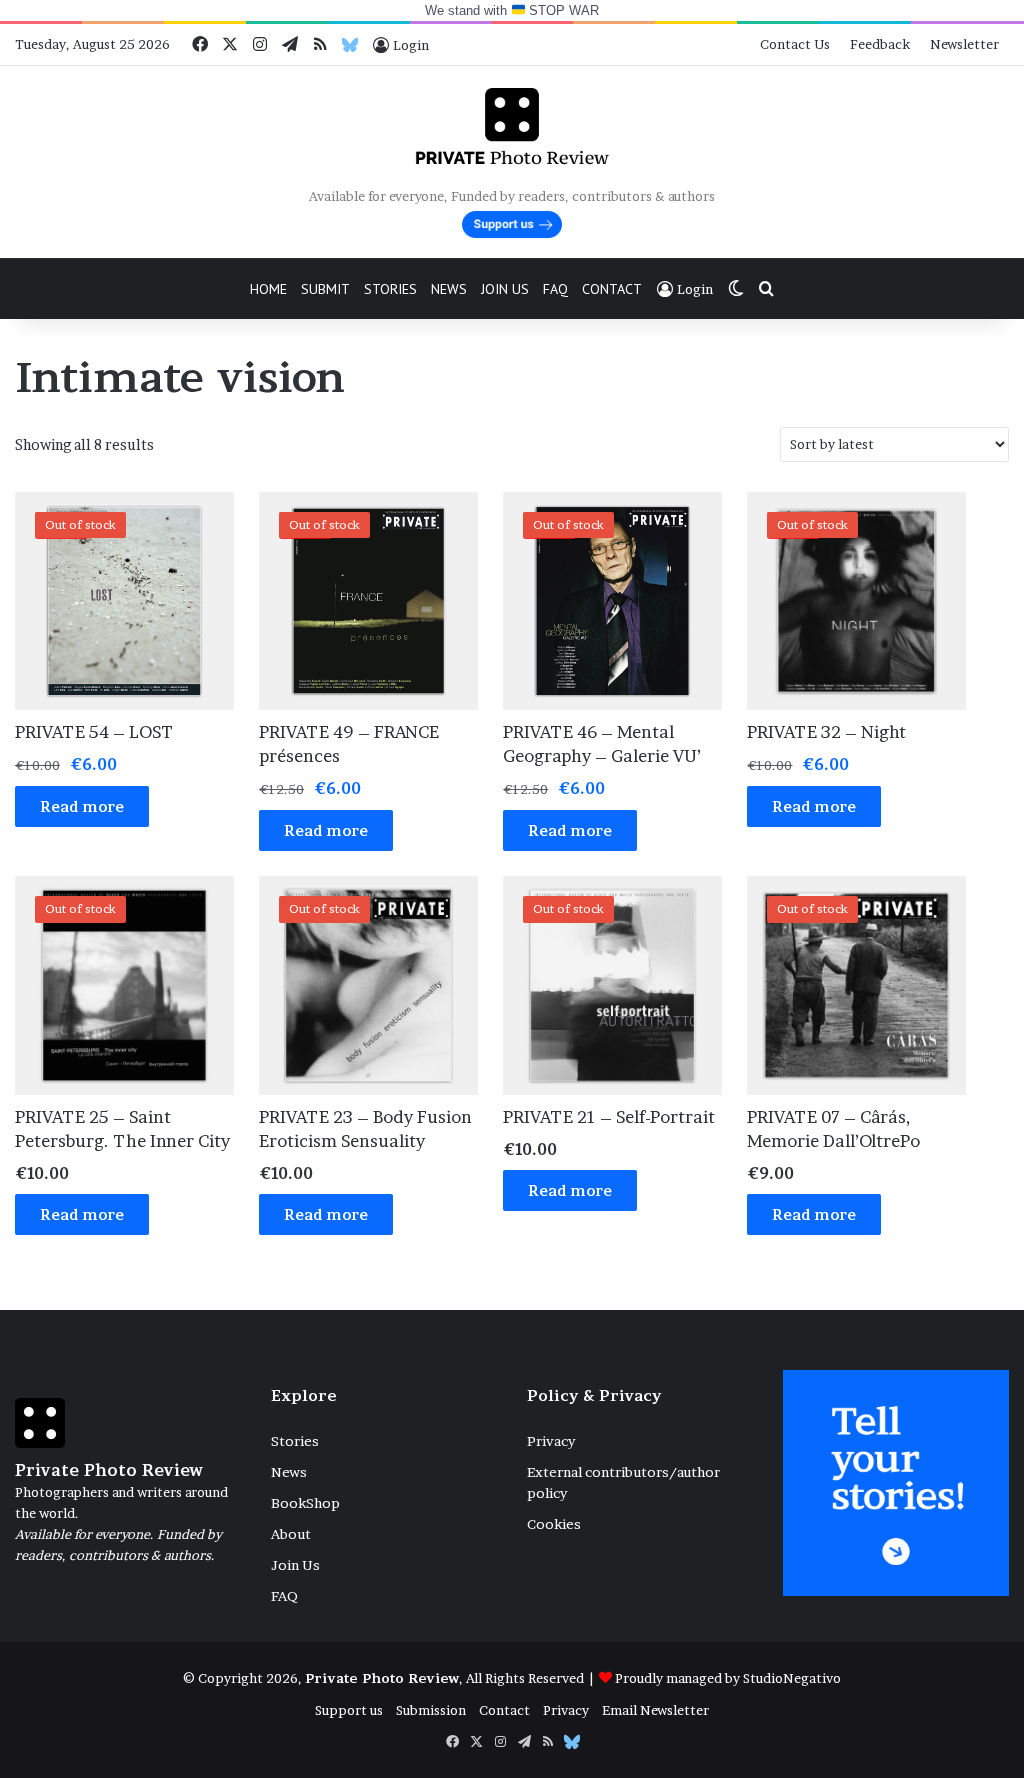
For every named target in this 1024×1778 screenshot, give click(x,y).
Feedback (880, 44)
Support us (349, 1710)
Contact (612, 289)
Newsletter (964, 44)
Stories (390, 289)
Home (268, 289)
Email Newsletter (655, 1710)
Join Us (505, 289)
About (291, 1534)
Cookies (554, 1524)
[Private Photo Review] (511, 126)
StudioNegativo (792, 1678)
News (449, 289)
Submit (325, 289)
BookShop (305, 1503)
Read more (82, 806)
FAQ (555, 289)
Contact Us (795, 44)
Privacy (551, 1441)
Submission (431, 1710)
